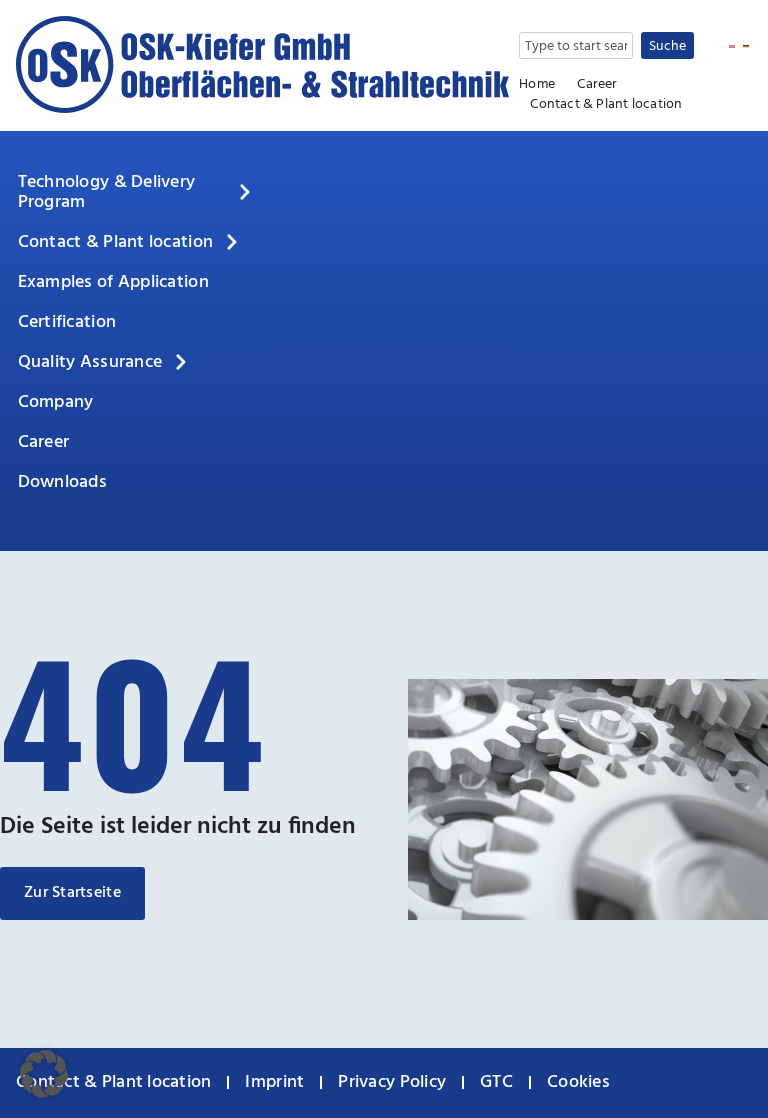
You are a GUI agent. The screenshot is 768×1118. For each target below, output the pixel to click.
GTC (496, 1082)
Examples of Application (113, 282)
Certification (67, 322)
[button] (44, 1074)
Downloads (62, 482)
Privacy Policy (392, 1082)
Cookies (578, 1082)
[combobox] (576, 45)
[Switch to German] (746, 47)
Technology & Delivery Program (107, 192)
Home (537, 85)
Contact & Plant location (606, 105)
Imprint (274, 1082)
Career (597, 85)
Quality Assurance (90, 362)
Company (56, 402)
